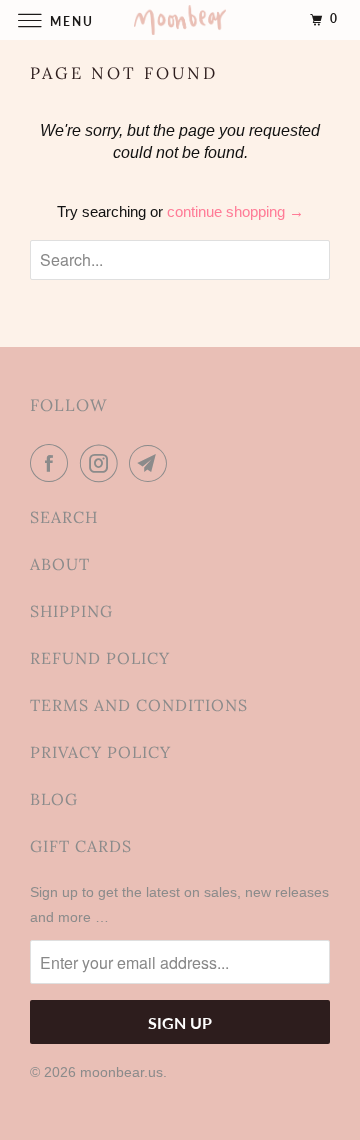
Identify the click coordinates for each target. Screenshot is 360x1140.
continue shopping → (235, 211)
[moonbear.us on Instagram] (103, 463)
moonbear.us (121, 1072)
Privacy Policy (100, 752)
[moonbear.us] (180, 19)
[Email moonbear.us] (152, 463)
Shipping (71, 611)
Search (64, 517)
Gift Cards (81, 846)
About (60, 564)
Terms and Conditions (139, 705)
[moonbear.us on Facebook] (53, 463)
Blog (54, 799)
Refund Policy (100, 658)
